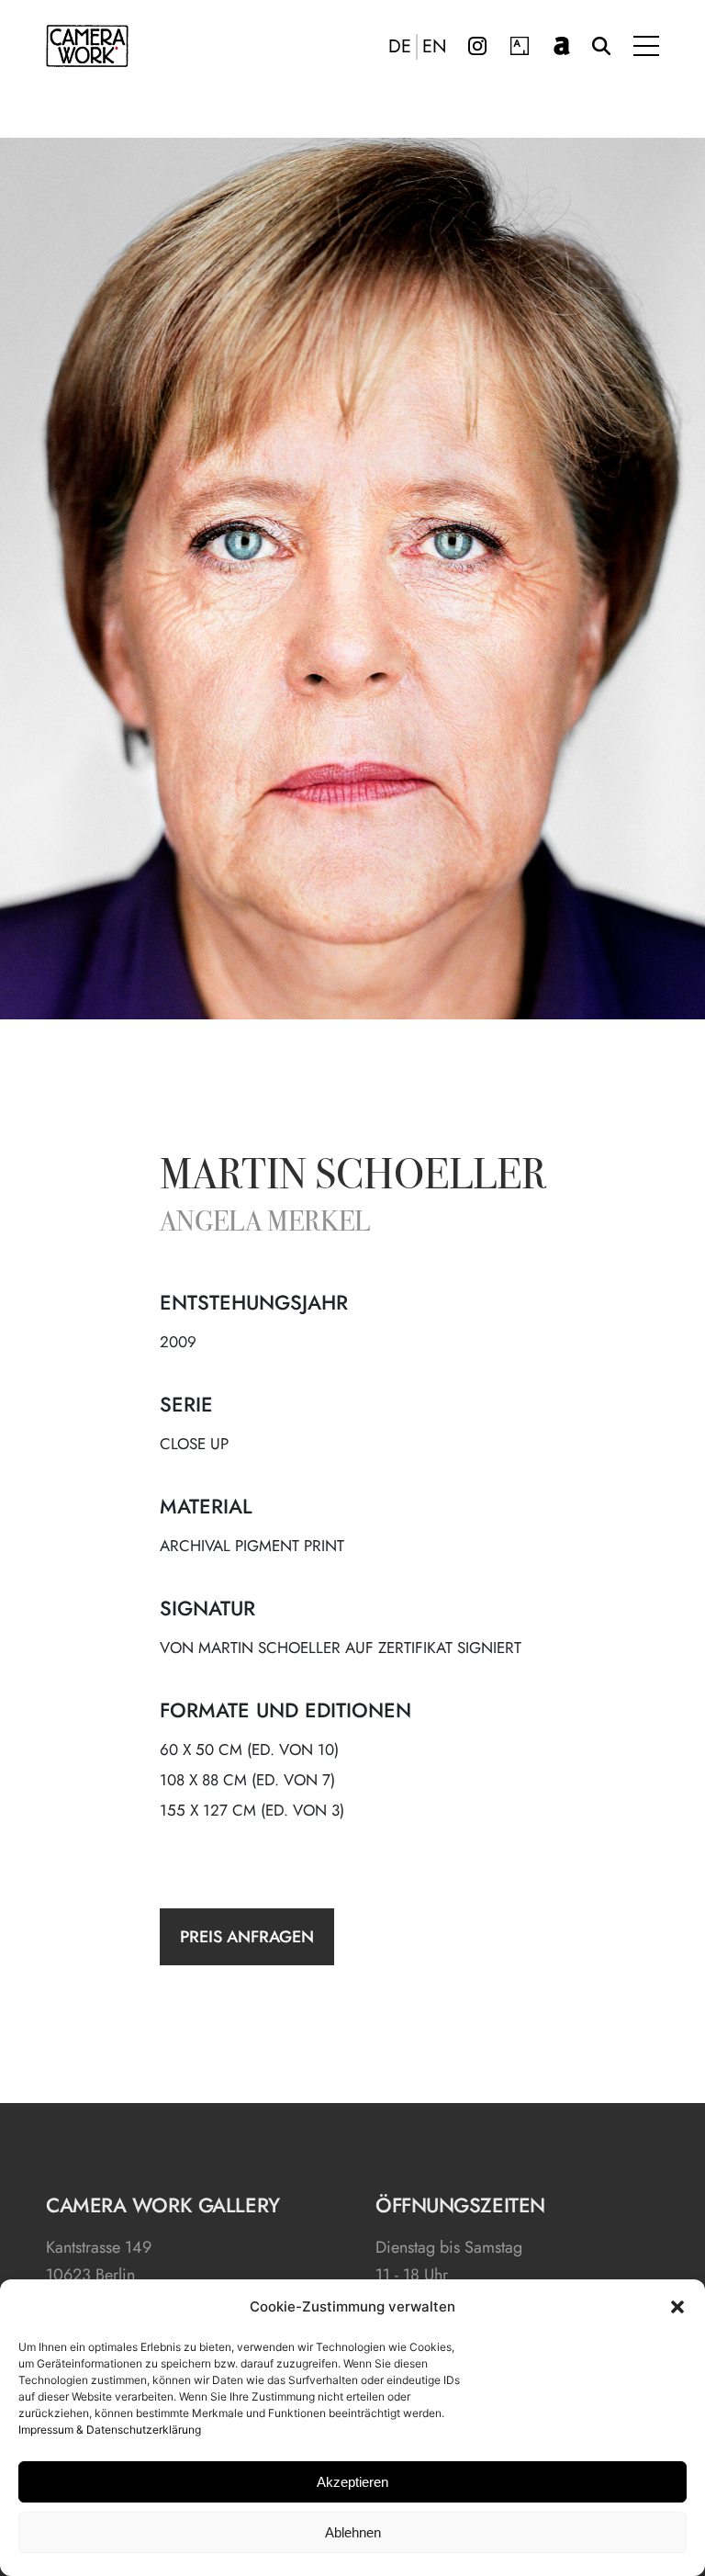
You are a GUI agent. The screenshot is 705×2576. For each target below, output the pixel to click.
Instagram (477, 46)
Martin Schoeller (353, 1178)
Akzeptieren (352, 2482)
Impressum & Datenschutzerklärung (110, 2430)
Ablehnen (353, 2532)
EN (435, 47)
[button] (677, 2307)
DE (400, 47)
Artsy (520, 46)
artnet (562, 46)
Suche (601, 46)
